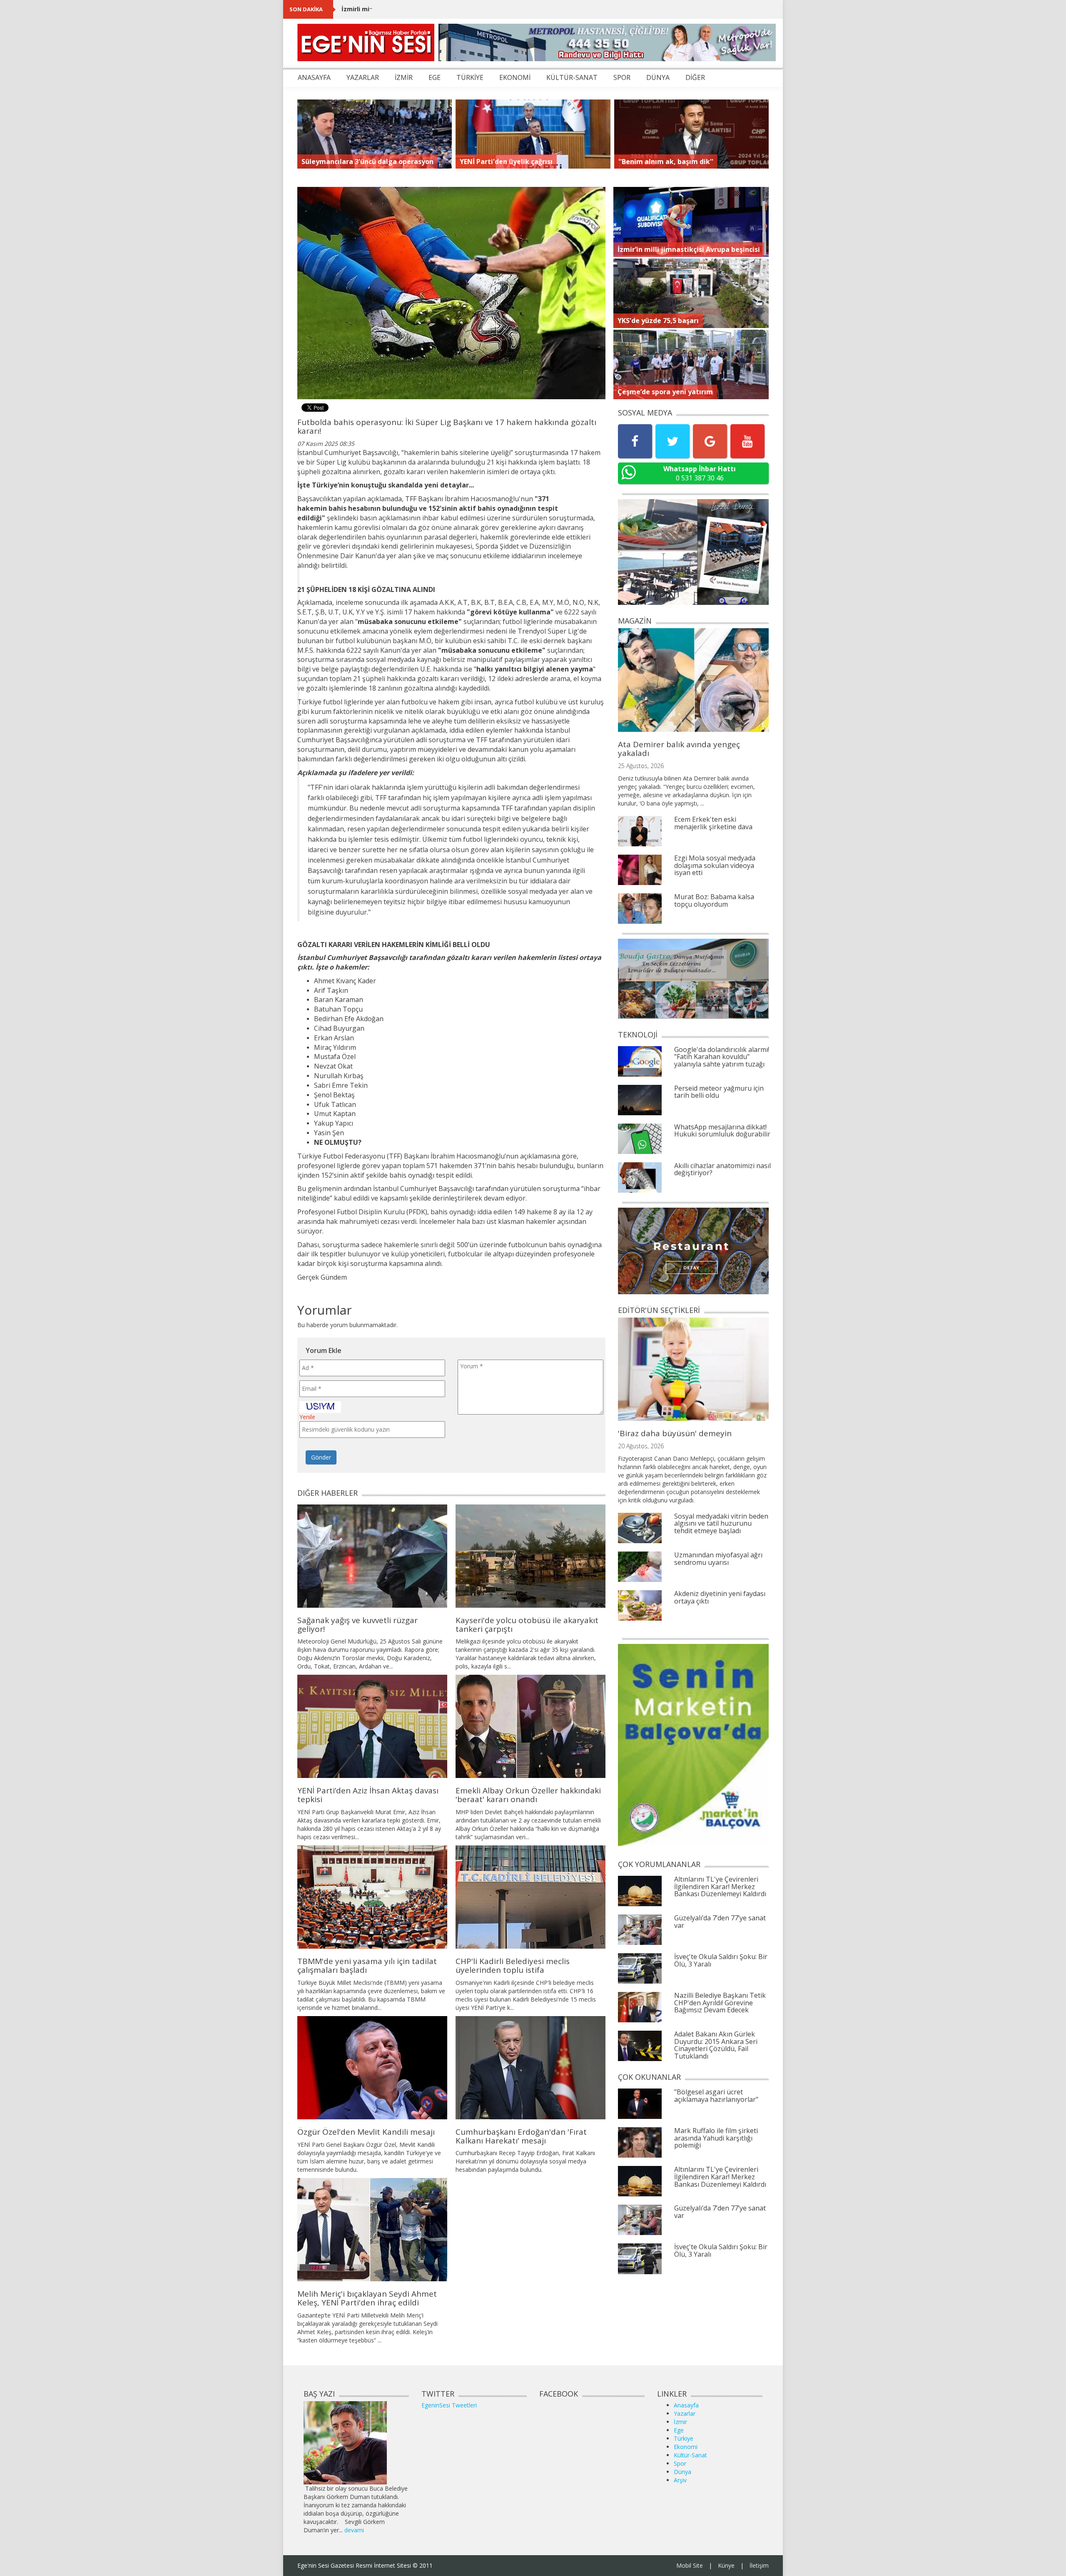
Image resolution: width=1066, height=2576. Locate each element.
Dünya (682, 2472)
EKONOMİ (515, 77)
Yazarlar (685, 2413)
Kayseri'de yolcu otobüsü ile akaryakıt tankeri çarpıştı (527, 1625)
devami (354, 2530)
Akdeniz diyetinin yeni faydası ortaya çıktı (720, 1597)
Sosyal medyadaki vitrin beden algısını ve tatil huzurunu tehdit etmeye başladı (721, 1523)
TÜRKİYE (470, 77)
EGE (435, 77)
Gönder (321, 1457)
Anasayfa (686, 2405)
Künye (726, 2565)
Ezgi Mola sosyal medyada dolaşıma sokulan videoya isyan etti (715, 865)
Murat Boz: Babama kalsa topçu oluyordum (714, 900)
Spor (680, 2463)
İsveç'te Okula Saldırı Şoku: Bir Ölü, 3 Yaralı (721, 1960)
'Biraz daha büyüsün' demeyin (675, 1433)
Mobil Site (690, 2565)
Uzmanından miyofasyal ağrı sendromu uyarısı (718, 1559)
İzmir (680, 2422)
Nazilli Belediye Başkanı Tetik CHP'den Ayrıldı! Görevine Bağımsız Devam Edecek (720, 2003)
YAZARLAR (363, 77)
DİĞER (695, 77)
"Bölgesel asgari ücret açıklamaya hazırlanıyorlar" (716, 2096)
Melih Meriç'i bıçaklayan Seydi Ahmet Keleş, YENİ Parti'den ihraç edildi (367, 2298)
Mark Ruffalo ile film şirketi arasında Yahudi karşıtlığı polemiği (716, 2138)
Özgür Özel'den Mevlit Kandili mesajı (366, 2132)
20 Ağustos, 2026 (641, 1446)
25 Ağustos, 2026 (641, 766)
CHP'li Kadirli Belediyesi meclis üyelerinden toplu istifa (513, 1966)
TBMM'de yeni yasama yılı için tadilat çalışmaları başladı (367, 1966)
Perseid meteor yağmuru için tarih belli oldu (719, 1092)
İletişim (759, 2565)
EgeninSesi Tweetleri (449, 2405)
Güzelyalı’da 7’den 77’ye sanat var (720, 1922)
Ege (679, 2430)
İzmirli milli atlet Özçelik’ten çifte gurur (401, 9)
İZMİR (404, 77)
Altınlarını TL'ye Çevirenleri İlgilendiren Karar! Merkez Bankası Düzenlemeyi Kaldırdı (720, 1886)
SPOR (622, 77)
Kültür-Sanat (690, 2455)
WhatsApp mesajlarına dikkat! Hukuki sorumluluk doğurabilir (722, 1131)
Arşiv (680, 2480)
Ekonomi (686, 2447)
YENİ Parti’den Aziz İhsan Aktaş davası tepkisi (368, 1795)
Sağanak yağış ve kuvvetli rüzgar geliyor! (357, 1625)
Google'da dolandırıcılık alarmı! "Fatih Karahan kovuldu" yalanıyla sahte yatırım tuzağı (722, 1057)
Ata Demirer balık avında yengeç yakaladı (679, 749)
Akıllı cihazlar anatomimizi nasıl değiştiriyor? (722, 1169)
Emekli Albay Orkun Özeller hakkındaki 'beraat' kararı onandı (528, 1795)
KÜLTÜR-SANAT (572, 77)
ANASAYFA (314, 77)
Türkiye (684, 2438)
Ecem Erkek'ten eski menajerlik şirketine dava (713, 823)
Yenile (307, 1417)
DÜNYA (658, 77)
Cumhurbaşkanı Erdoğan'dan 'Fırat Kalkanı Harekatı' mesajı (521, 2136)
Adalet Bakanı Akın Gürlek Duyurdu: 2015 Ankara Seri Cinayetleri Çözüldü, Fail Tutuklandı (716, 2045)
